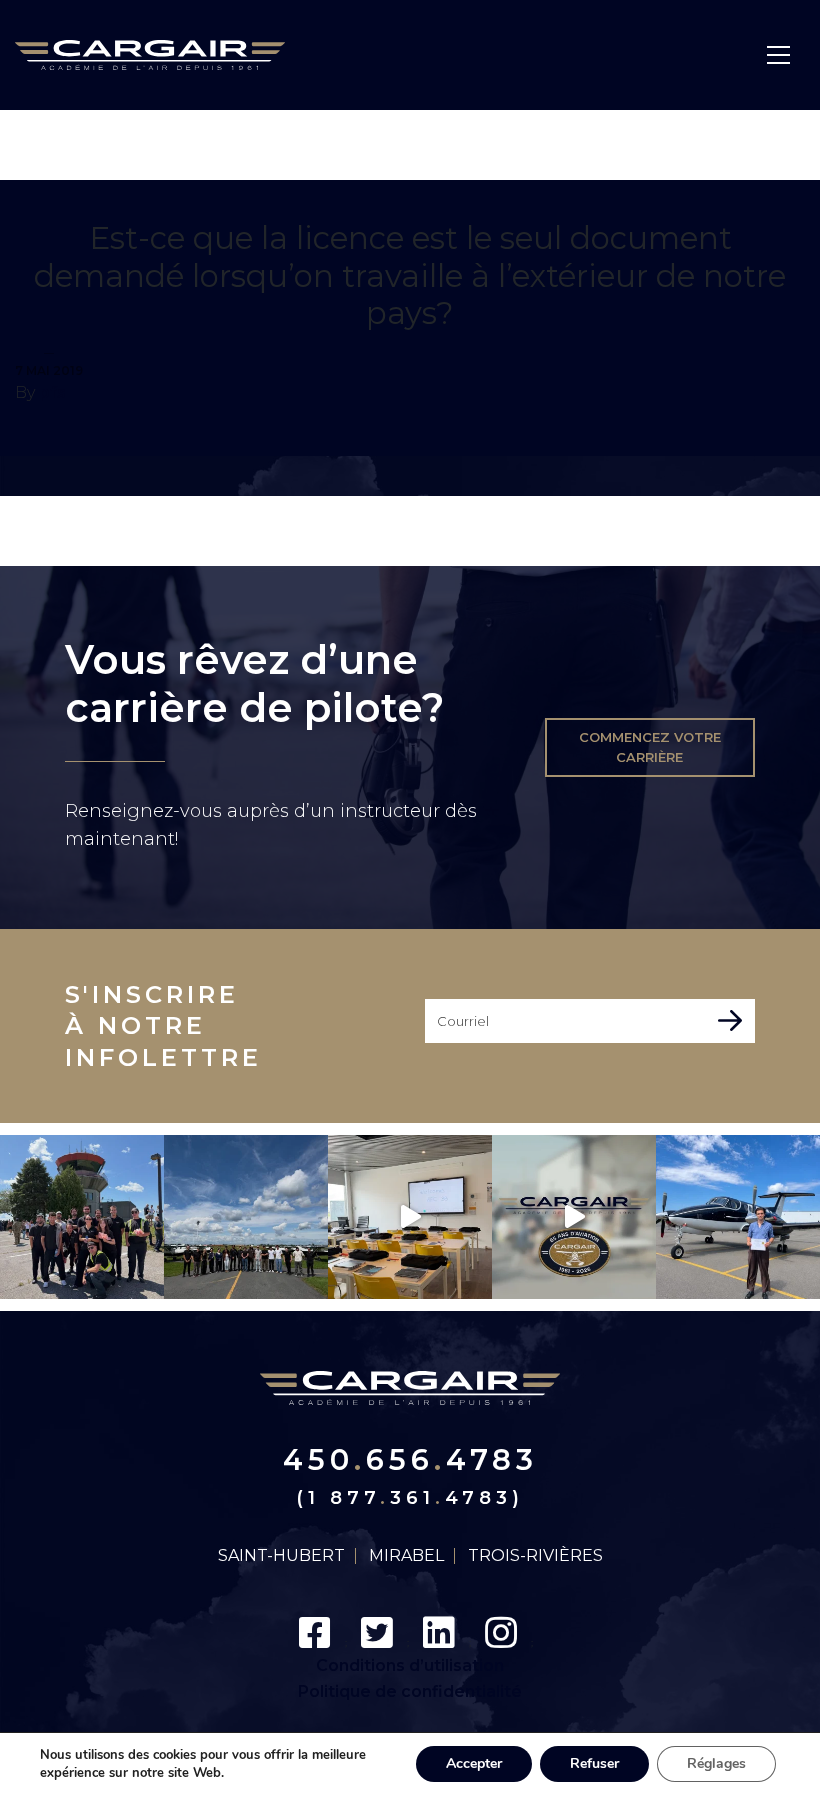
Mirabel (406, 1556)
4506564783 (410, 1459)
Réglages (716, 1763)
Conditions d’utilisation (410, 1665)
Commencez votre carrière (650, 747)
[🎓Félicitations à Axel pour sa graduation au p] (738, 1217)
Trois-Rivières (535, 1556)
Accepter (474, 1763)
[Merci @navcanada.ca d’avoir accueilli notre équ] (82, 1217)
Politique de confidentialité (410, 1691)
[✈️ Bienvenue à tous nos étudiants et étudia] (246, 1217)
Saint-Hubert (281, 1556)
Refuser (594, 1763)
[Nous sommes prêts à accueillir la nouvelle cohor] (410, 1217)
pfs (52, 392)
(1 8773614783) (410, 1498)
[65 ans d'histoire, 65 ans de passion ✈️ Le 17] (574, 1217)
